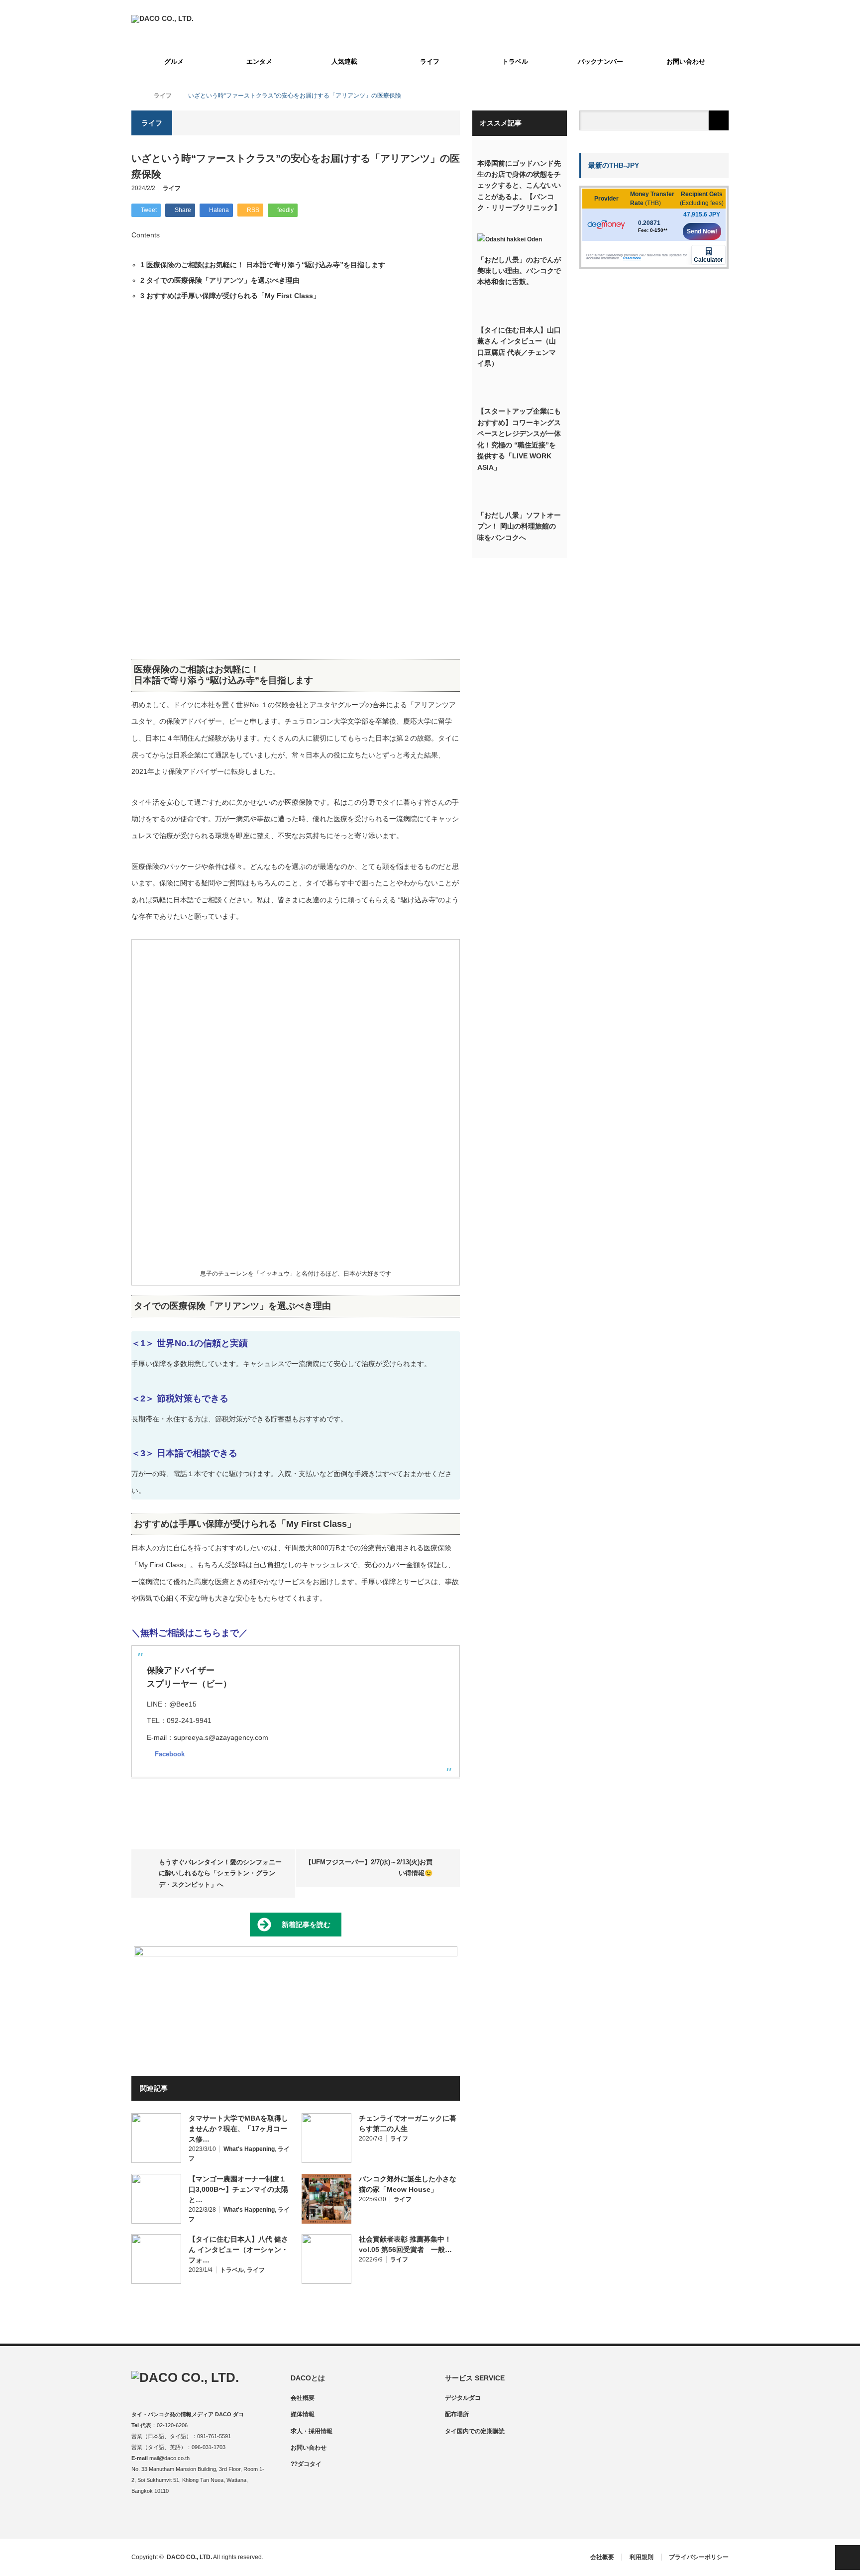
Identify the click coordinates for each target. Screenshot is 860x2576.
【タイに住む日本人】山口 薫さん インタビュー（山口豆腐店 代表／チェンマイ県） (519, 347)
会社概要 (303, 2398)
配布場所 (457, 2414)
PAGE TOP (848, 2558)
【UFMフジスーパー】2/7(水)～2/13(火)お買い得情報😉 (369, 1868)
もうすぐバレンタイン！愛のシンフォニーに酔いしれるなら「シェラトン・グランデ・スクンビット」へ (220, 1873)
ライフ (430, 61)
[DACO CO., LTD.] (162, 18)
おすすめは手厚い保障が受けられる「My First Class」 (230, 296)
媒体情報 (303, 2414)
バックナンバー (600, 61)
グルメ (174, 61)
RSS (197, 2518)
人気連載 (344, 61)
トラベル (515, 61)
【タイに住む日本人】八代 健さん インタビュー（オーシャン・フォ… (238, 2250)
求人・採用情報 (312, 2431)
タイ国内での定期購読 (475, 2431)
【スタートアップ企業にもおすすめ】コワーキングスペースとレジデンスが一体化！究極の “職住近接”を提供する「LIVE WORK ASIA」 (519, 439)
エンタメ (259, 61)
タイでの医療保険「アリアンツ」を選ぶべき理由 (220, 280)
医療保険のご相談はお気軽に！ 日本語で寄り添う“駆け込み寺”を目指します (263, 265)
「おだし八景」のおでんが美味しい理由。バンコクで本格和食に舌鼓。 (519, 271)
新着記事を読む (306, 1925)
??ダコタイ (306, 2464)
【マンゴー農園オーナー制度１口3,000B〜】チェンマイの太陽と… (238, 2189)
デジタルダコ (463, 2398)
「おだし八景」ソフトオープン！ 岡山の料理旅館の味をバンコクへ (519, 526)
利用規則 (642, 2557)
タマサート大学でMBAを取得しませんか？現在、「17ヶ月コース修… (238, 2129)
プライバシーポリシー (699, 2557)
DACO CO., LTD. (189, 2557)
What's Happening (249, 2149)
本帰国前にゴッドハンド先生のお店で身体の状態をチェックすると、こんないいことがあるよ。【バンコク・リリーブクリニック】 (519, 186)
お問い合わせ (686, 61)
